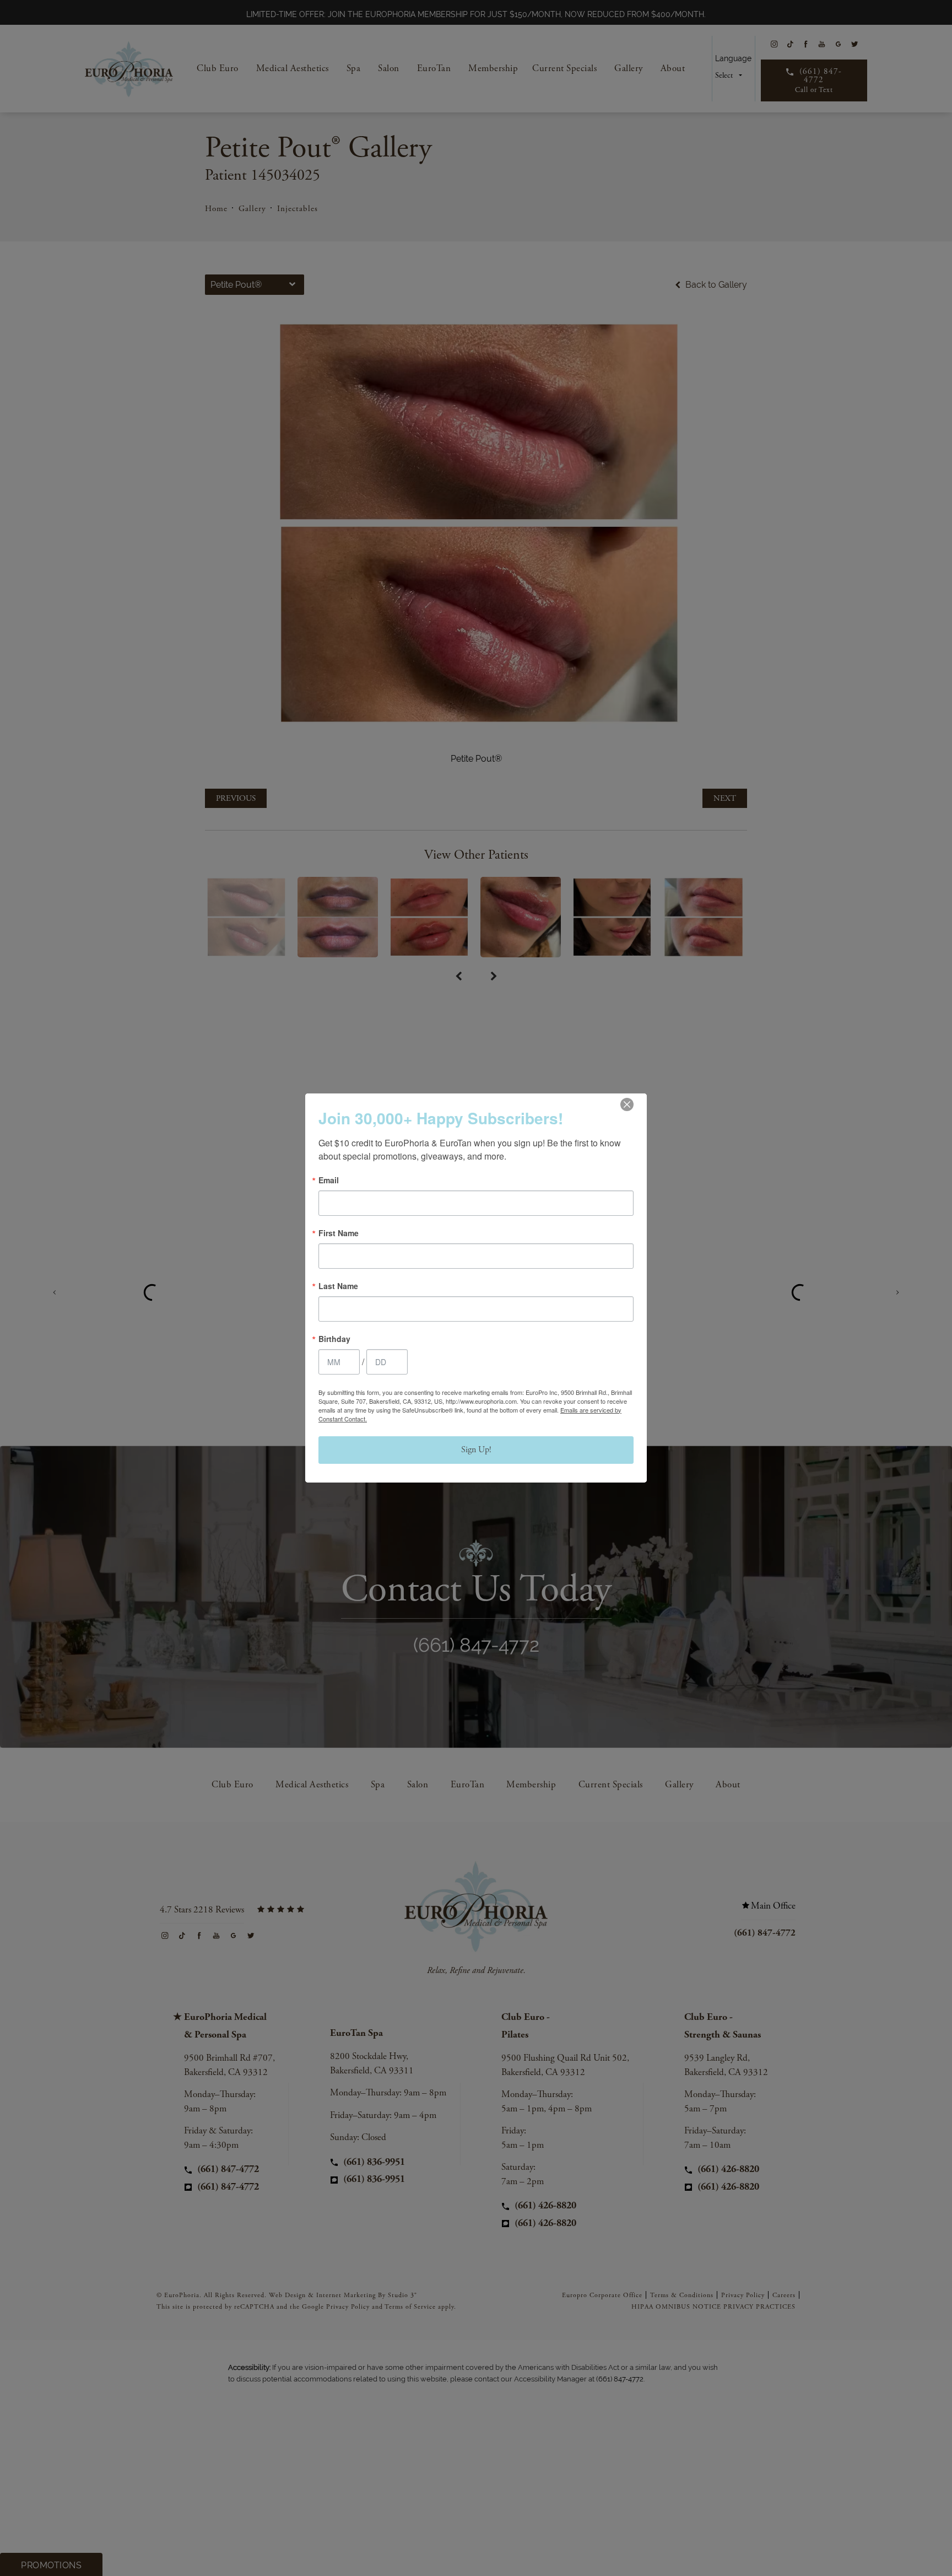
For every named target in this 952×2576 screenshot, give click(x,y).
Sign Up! (476, 1450)
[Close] (627, 1104)
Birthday (334, 1339)
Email (329, 1180)
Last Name (338, 1286)
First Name (339, 1233)
